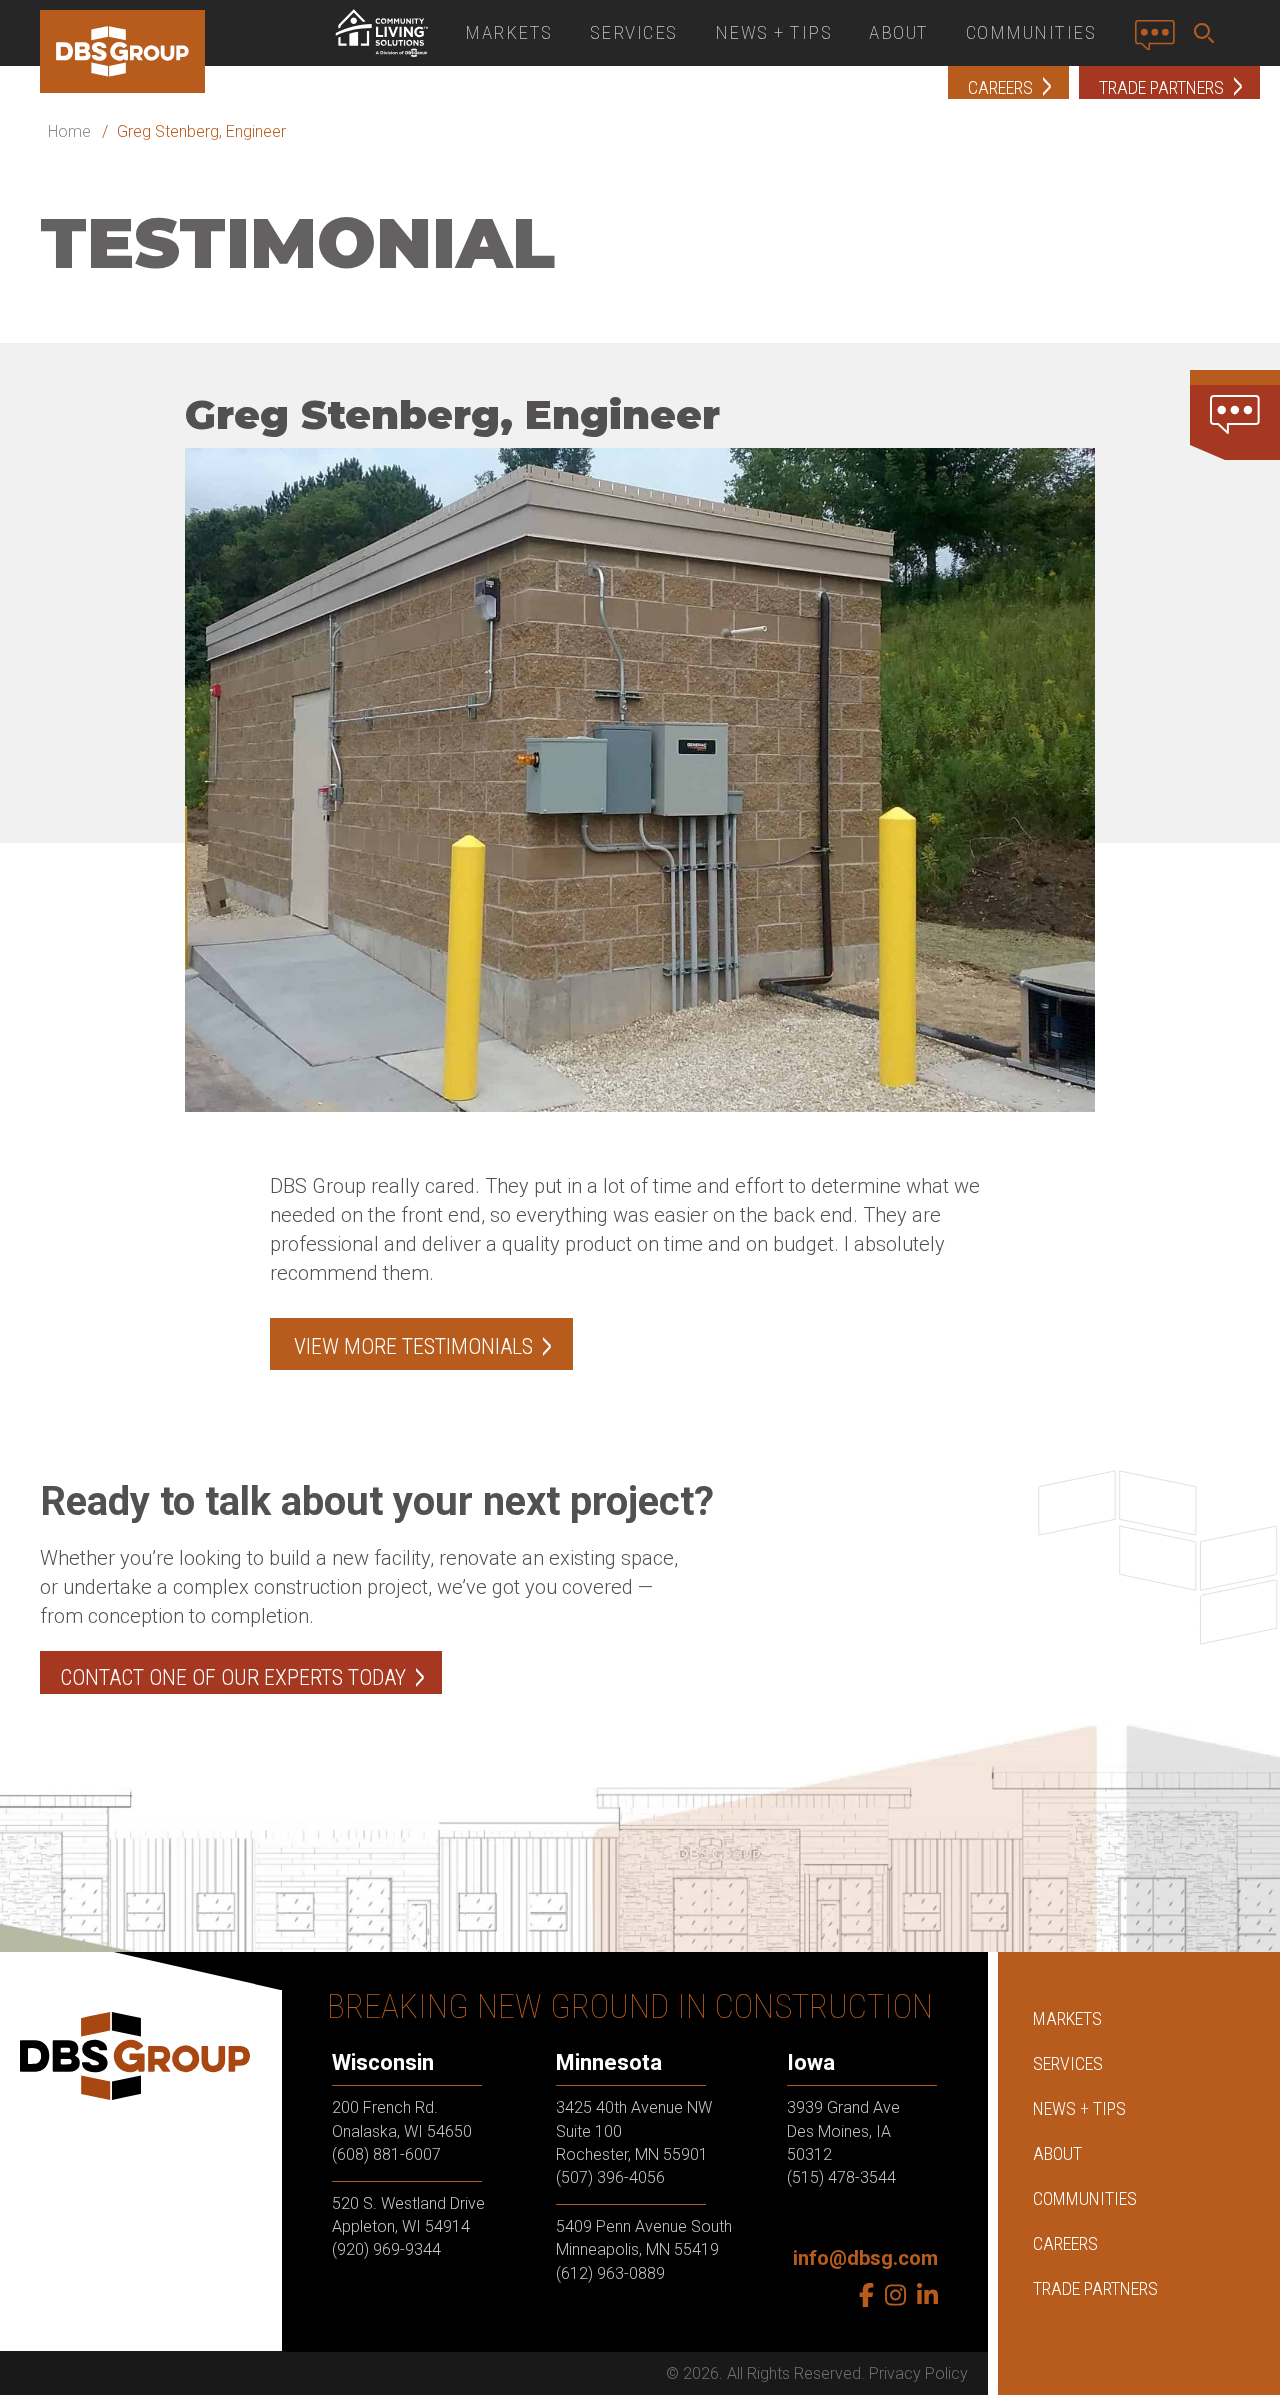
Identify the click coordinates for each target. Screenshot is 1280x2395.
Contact (1160, 43)
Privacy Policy (918, 2373)
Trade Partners (1095, 2288)
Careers (1065, 2243)
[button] (1208, 33)
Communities (1031, 32)
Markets (509, 32)
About (899, 32)
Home (69, 131)
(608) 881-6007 (386, 2154)
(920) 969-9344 (386, 2249)
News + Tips (774, 32)
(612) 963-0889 (610, 2272)
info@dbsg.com (865, 2258)
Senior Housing (381, 33)
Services (634, 32)
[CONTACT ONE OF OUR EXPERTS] (1235, 415)
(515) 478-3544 (841, 2177)
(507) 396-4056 (610, 2177)
